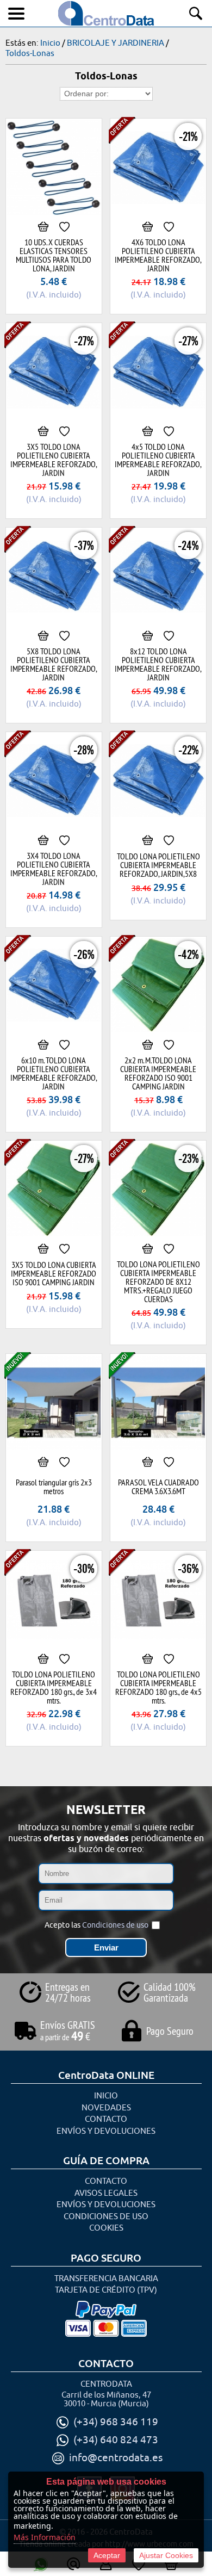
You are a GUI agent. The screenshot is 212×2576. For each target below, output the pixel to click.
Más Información (45, 2537)
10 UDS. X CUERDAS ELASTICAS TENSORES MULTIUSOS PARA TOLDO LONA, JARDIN (54, 255)
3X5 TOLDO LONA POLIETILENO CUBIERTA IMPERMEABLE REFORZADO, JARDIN (54, 460)
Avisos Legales (106, 2193)
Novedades (106, 2108)
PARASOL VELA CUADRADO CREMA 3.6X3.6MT (158, 1487)
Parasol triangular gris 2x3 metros (54, 1487)
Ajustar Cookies (166, 2555)
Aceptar (107, 2555)
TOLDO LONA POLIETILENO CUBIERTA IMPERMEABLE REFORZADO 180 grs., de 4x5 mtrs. (158, 1687)
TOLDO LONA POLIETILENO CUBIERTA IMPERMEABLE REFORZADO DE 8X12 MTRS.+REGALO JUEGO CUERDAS (158, 1281)
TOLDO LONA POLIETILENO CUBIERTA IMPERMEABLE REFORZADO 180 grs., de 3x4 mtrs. (54, 1687)
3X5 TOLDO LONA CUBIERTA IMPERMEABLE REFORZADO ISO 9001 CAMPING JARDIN (54, 1273)
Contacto (106, 2119)
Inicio (106, 2096)
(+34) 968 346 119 (116, 2422)
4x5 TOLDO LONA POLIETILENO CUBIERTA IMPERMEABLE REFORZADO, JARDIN (158, 460)
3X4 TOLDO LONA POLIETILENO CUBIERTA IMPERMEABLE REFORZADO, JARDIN (54, 869)
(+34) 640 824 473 (116, 2440)
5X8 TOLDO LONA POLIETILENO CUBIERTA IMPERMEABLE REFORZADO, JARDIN (54, 664)
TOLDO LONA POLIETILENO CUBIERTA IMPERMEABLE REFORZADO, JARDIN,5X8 (158, 865)
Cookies (106, 2228)
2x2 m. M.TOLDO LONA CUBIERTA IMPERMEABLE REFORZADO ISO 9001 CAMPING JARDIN (158, 1073)
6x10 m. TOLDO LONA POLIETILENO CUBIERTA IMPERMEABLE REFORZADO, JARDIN (54, 1073)
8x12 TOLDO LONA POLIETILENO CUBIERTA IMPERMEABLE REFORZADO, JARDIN (158, 664)
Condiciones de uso (115, 1925)
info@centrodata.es (116, 2458)
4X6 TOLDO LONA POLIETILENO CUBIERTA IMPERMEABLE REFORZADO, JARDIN (158, 255)
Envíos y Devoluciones (106, 2131)
